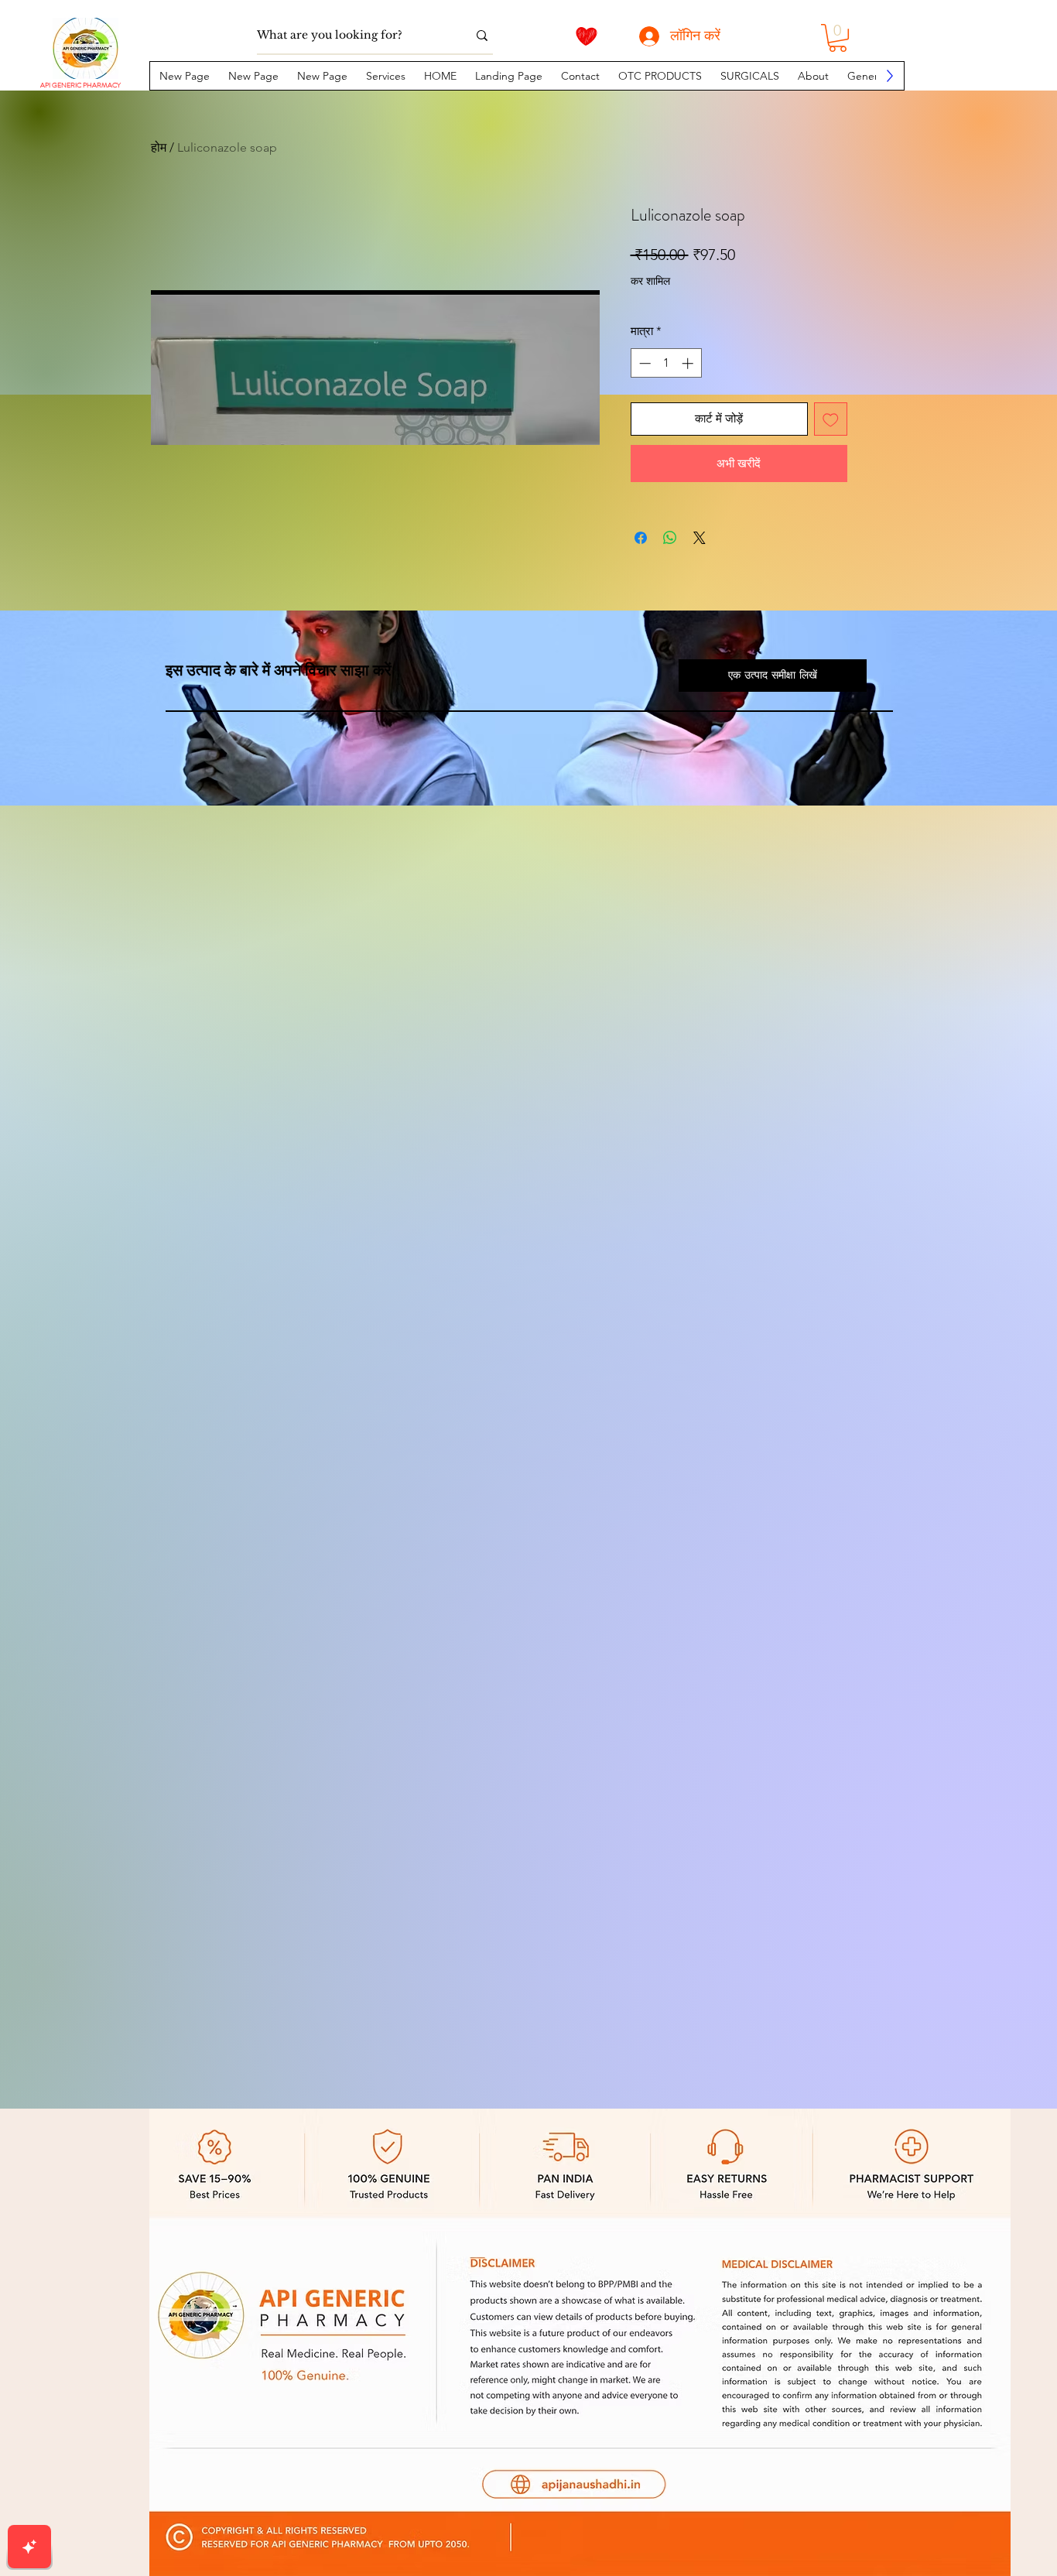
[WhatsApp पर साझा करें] (670, 538)
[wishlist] (587, 36)
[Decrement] (643, 363)
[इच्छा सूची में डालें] (831, 419)
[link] (838, 38)
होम (159, 147)
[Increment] (689, 363)
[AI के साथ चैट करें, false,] (29, 2547)
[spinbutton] (666, 363)
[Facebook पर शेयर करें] (641, 538)
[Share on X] (700, 538)
